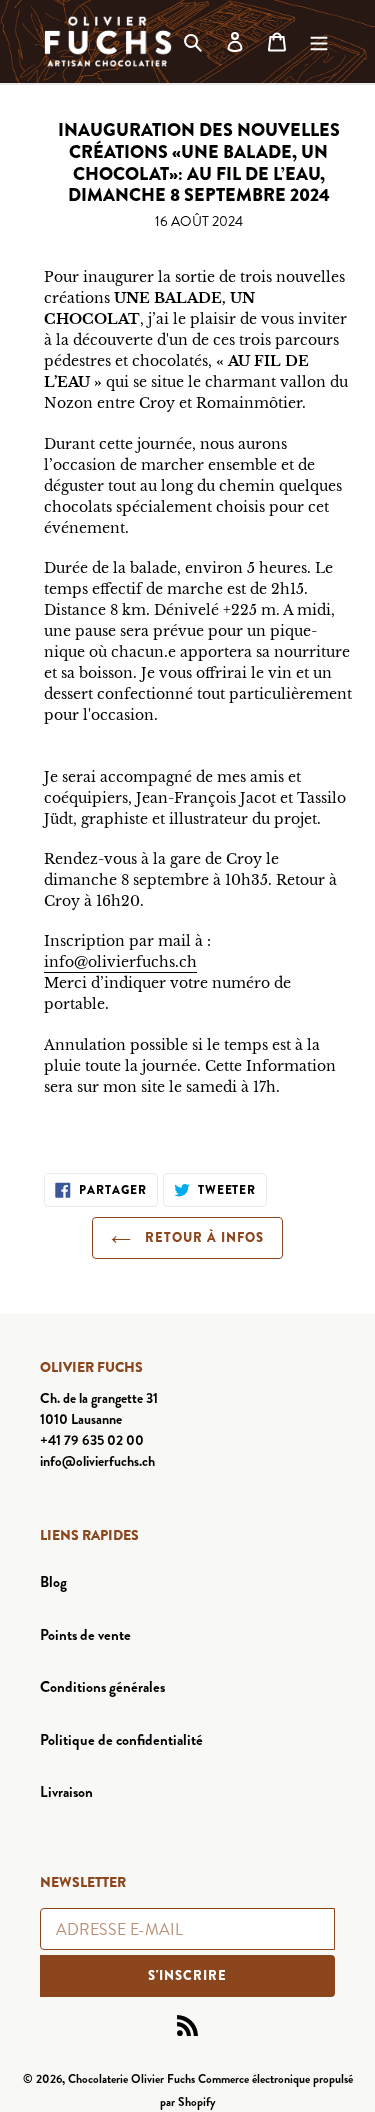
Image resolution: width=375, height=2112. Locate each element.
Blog (53, 1582)
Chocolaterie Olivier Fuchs (131, 2079)
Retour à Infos (203, 1237)
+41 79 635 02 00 (92, 1440)
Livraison (66, 1792)
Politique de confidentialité (121, 1740)
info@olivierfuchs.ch (120, 962)
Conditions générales (102, 1687)
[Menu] (319, 41)
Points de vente (85, 1635)
